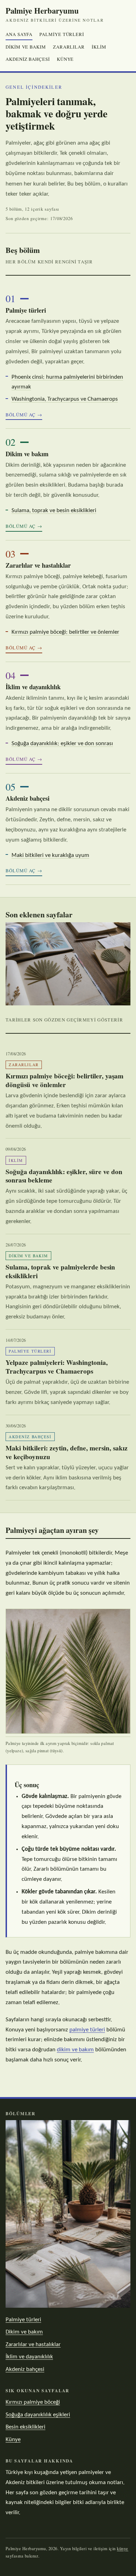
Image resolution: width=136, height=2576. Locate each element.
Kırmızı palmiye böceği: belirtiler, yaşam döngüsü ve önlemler (65, 1080)
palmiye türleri (87, 2030)
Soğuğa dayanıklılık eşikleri (38, 2415)
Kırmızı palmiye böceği (33, 2402)
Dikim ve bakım (26, 47)
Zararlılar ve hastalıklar (38, 565)
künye (123, 2549)
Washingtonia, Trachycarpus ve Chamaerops (65, 399)
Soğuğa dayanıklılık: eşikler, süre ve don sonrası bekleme (64, 1176)
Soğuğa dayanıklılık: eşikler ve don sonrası (62, 744)
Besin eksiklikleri (25, 2427)
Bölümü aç (21, 415)
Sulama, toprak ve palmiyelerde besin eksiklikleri (60, 1271)
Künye (65, 59)
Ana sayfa (19, 34)
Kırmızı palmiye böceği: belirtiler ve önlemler (65, 632)
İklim (99, 47)
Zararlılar (69, 47)
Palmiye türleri (62, 34)
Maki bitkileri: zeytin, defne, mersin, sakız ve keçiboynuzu (67, 1452)
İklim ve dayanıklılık (33, 687)
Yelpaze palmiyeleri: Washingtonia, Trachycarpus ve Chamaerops (57, 1367)
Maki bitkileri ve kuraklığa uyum (50, 855)
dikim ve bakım (75, 2050)
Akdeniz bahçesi (28, 59)
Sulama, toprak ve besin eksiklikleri (54, 511)
